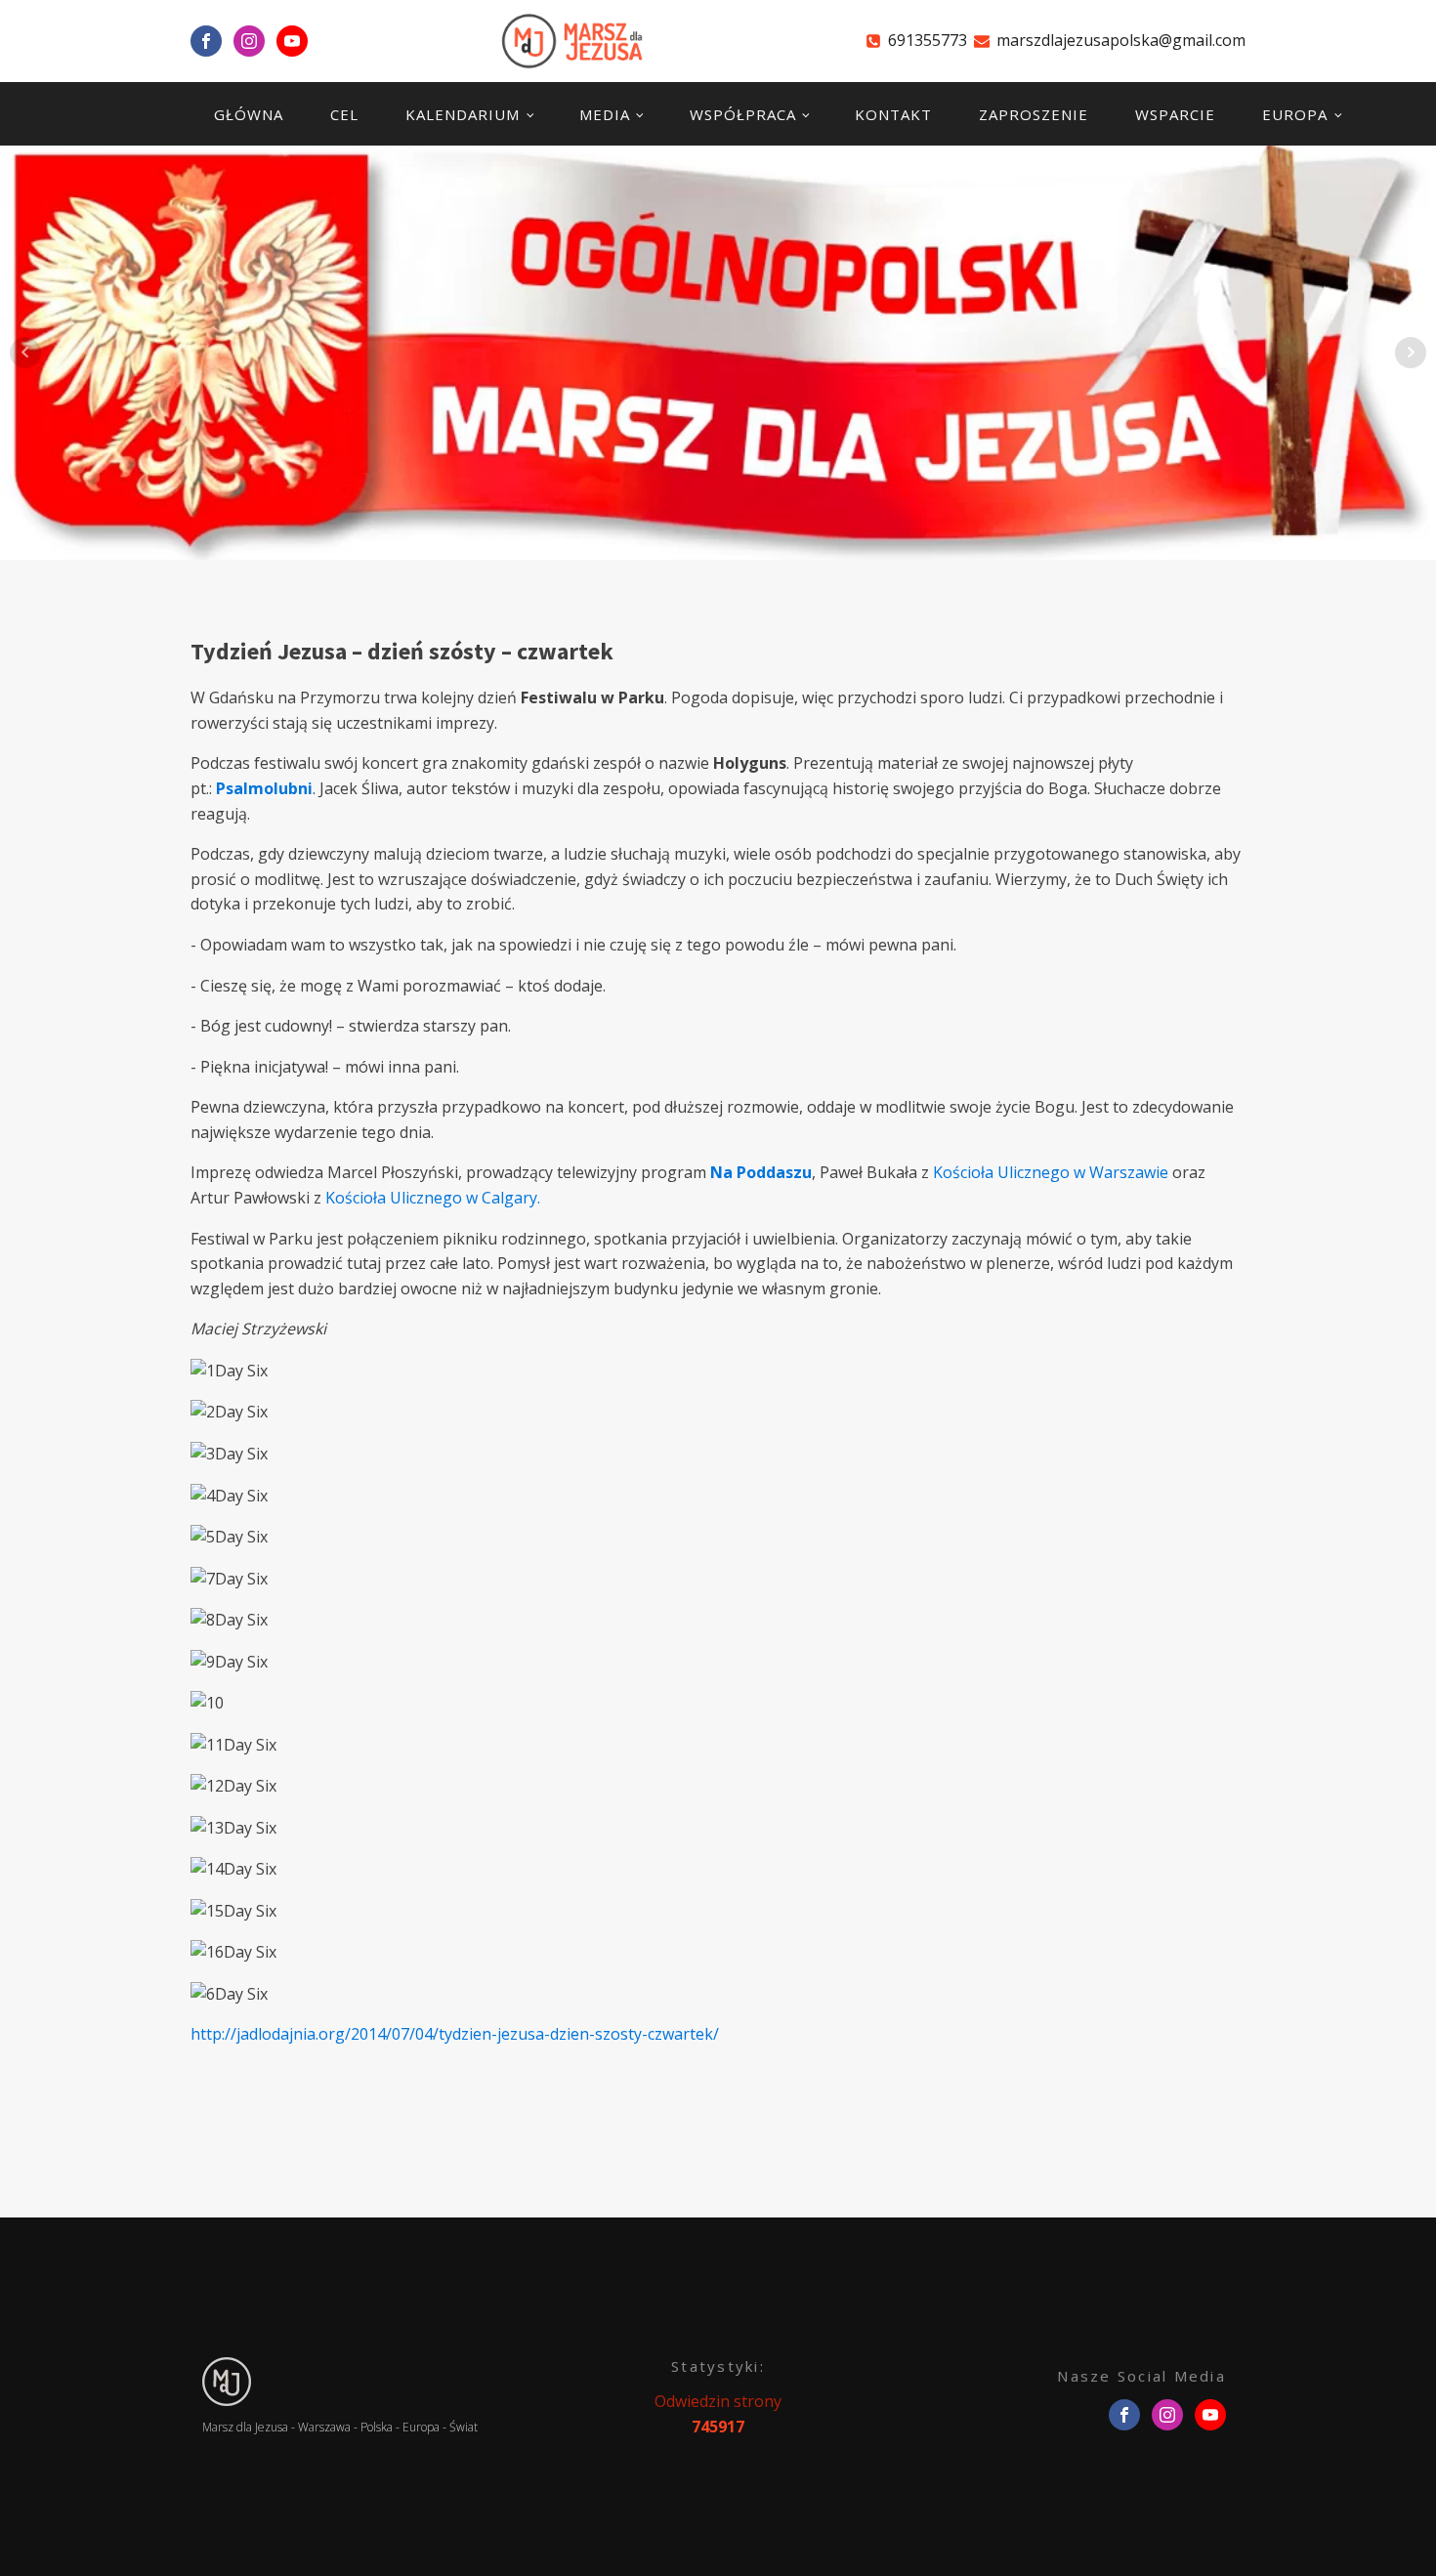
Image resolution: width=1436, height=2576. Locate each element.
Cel (344, 114)
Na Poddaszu (761, 1172)
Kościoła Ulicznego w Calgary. (433, 1198)
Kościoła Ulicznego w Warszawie (1051, 1172)
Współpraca (743, 114)
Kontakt (893, 114)
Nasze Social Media (1141, 2376)
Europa (1295, 114)
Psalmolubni (264, 788)
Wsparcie (1175, 114)
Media (605, 114)
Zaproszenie (1034, 114)
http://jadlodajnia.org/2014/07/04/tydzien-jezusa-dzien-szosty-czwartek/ (455, 2034)
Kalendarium (463, 114)
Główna (249, 114)
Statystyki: (718, 2366)
